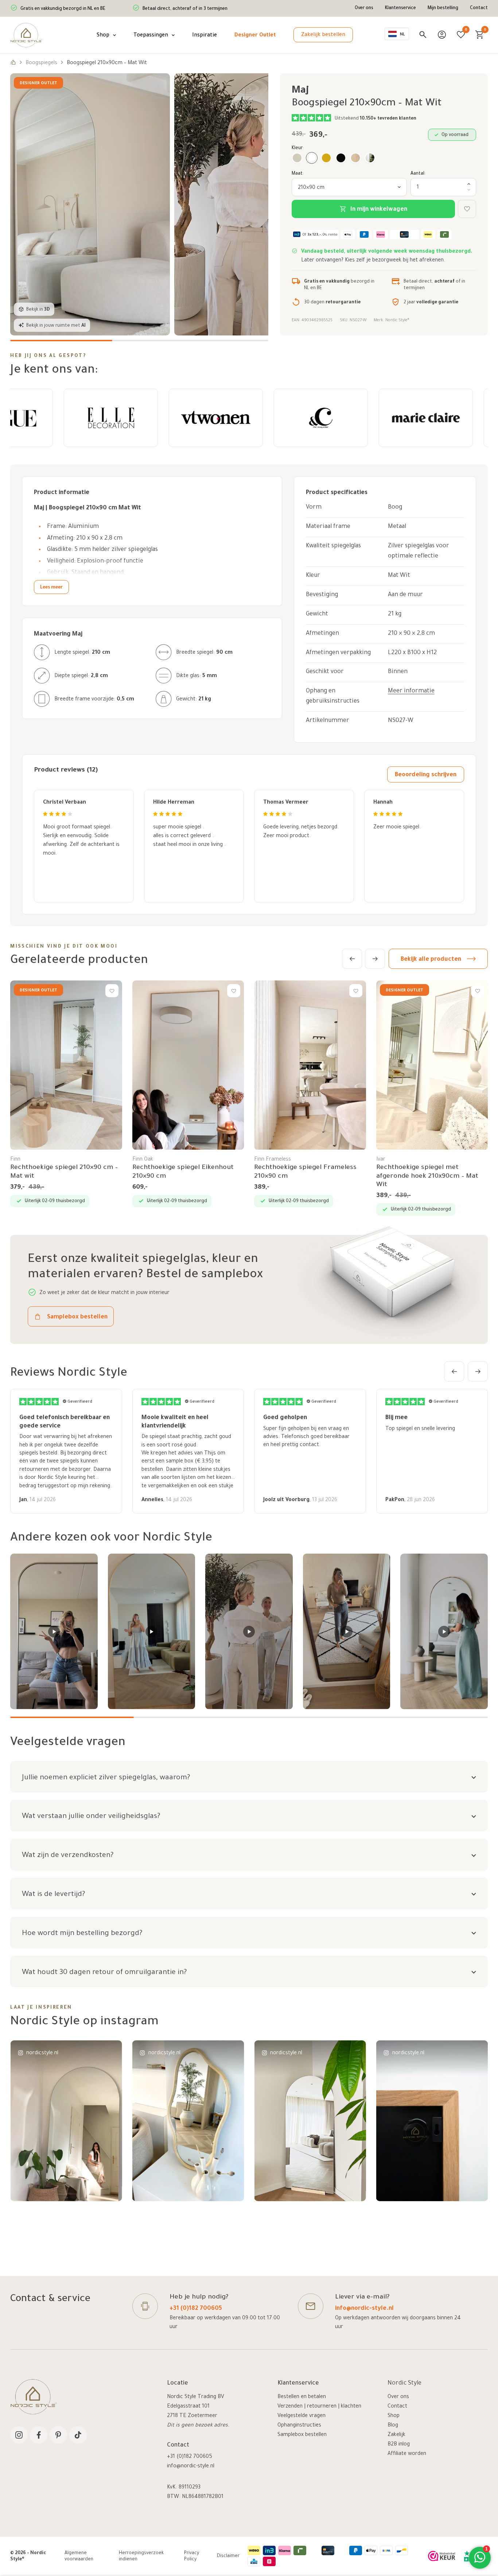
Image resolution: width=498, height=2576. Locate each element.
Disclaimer (228, 2556)
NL (402, 35)
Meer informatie (411, 691)
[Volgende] (375, 959)
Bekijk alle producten (431, 960)
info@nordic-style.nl (364, 2309)
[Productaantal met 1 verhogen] (469, 184)
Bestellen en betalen (302, 2397)
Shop (394, 2416)
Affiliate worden (407, 2454)
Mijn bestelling (443, 8)
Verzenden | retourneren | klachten (319, 2407)
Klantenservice (400, 8)
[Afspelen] (54, 1631)
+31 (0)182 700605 (196, 2309)
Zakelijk (396, 2435)
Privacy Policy (192, 2557)
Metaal (397, 527)
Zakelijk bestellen (323, 35)
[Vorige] (352, 959)
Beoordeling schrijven (426, 775)
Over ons (364, 8)
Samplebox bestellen (302, 2435)
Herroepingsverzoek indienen (141, 2557)
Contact (479, 8)
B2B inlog (399, 2445)
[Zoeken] (423, 35)
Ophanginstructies (299, 2426)
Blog (393, 2426)
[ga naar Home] (13, 63)
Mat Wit (399, 576)
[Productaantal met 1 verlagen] (469, 190)
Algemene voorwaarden (79, 2557)
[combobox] (397, 34)
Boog (395, 508)
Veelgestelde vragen (301, 2416)
